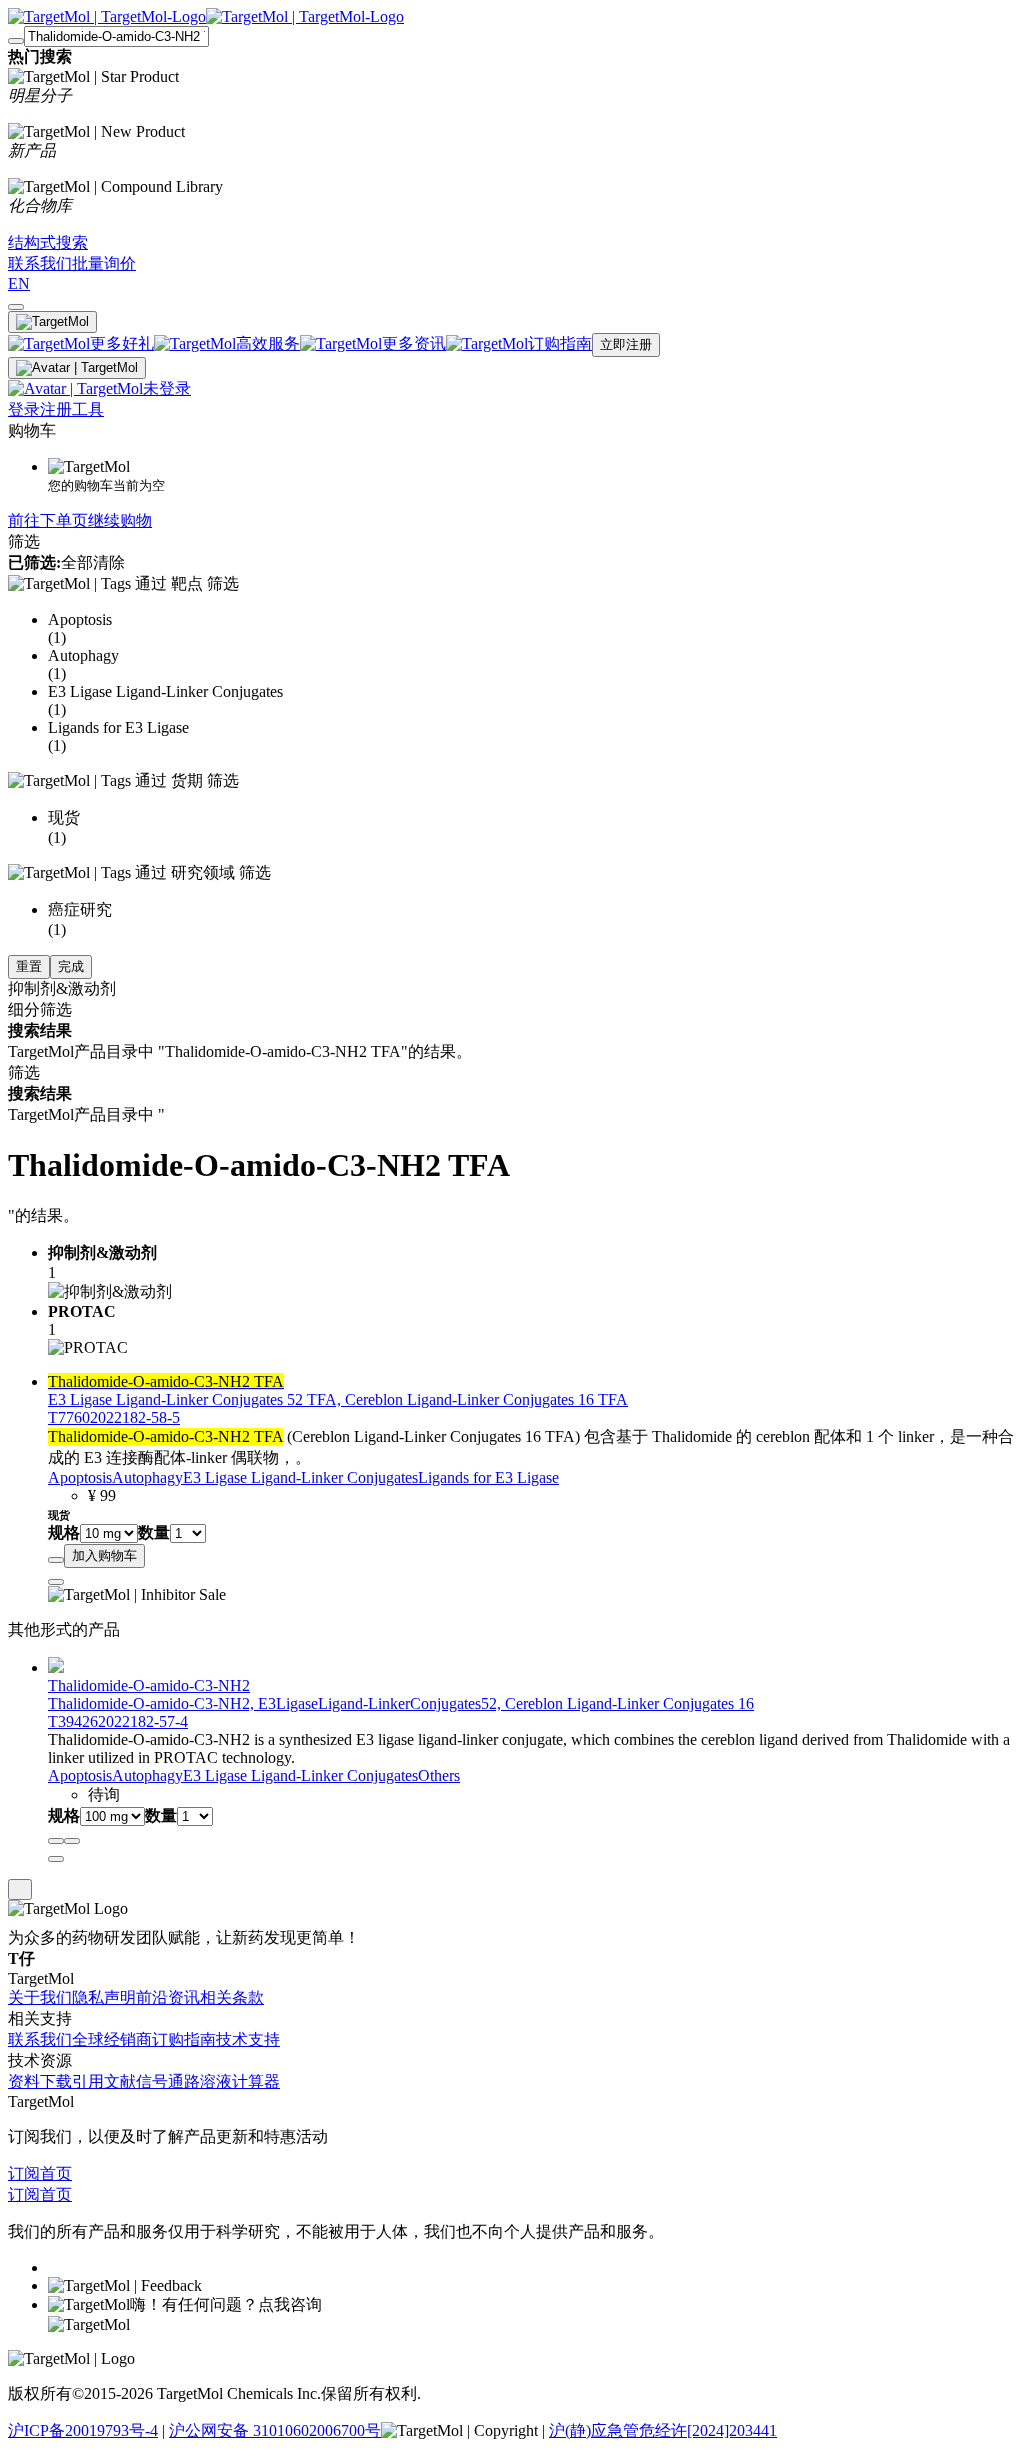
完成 (71, 966)
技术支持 (248, 2039)
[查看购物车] (16, 307)
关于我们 (40, 1997)
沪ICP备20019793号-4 (83, 2430)
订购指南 (184, 2039)
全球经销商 (112, 2039)
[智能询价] (72, 1841)
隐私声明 (104, 1997)
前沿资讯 (168, 1997)
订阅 (24, 2173)
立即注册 (626, 344)
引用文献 (104, 2081)
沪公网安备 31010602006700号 (275, 2430)
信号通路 (168, 2081)
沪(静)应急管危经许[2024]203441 (663, 2430)
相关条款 (232, 1997)
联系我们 (40, 2039)
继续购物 (120, 520)
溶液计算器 (240, 2081)
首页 (56, 2173)
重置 (29, 966)
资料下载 (40, 2081)
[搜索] (16, 41)
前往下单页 (48, 520)
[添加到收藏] (56, 1560)
